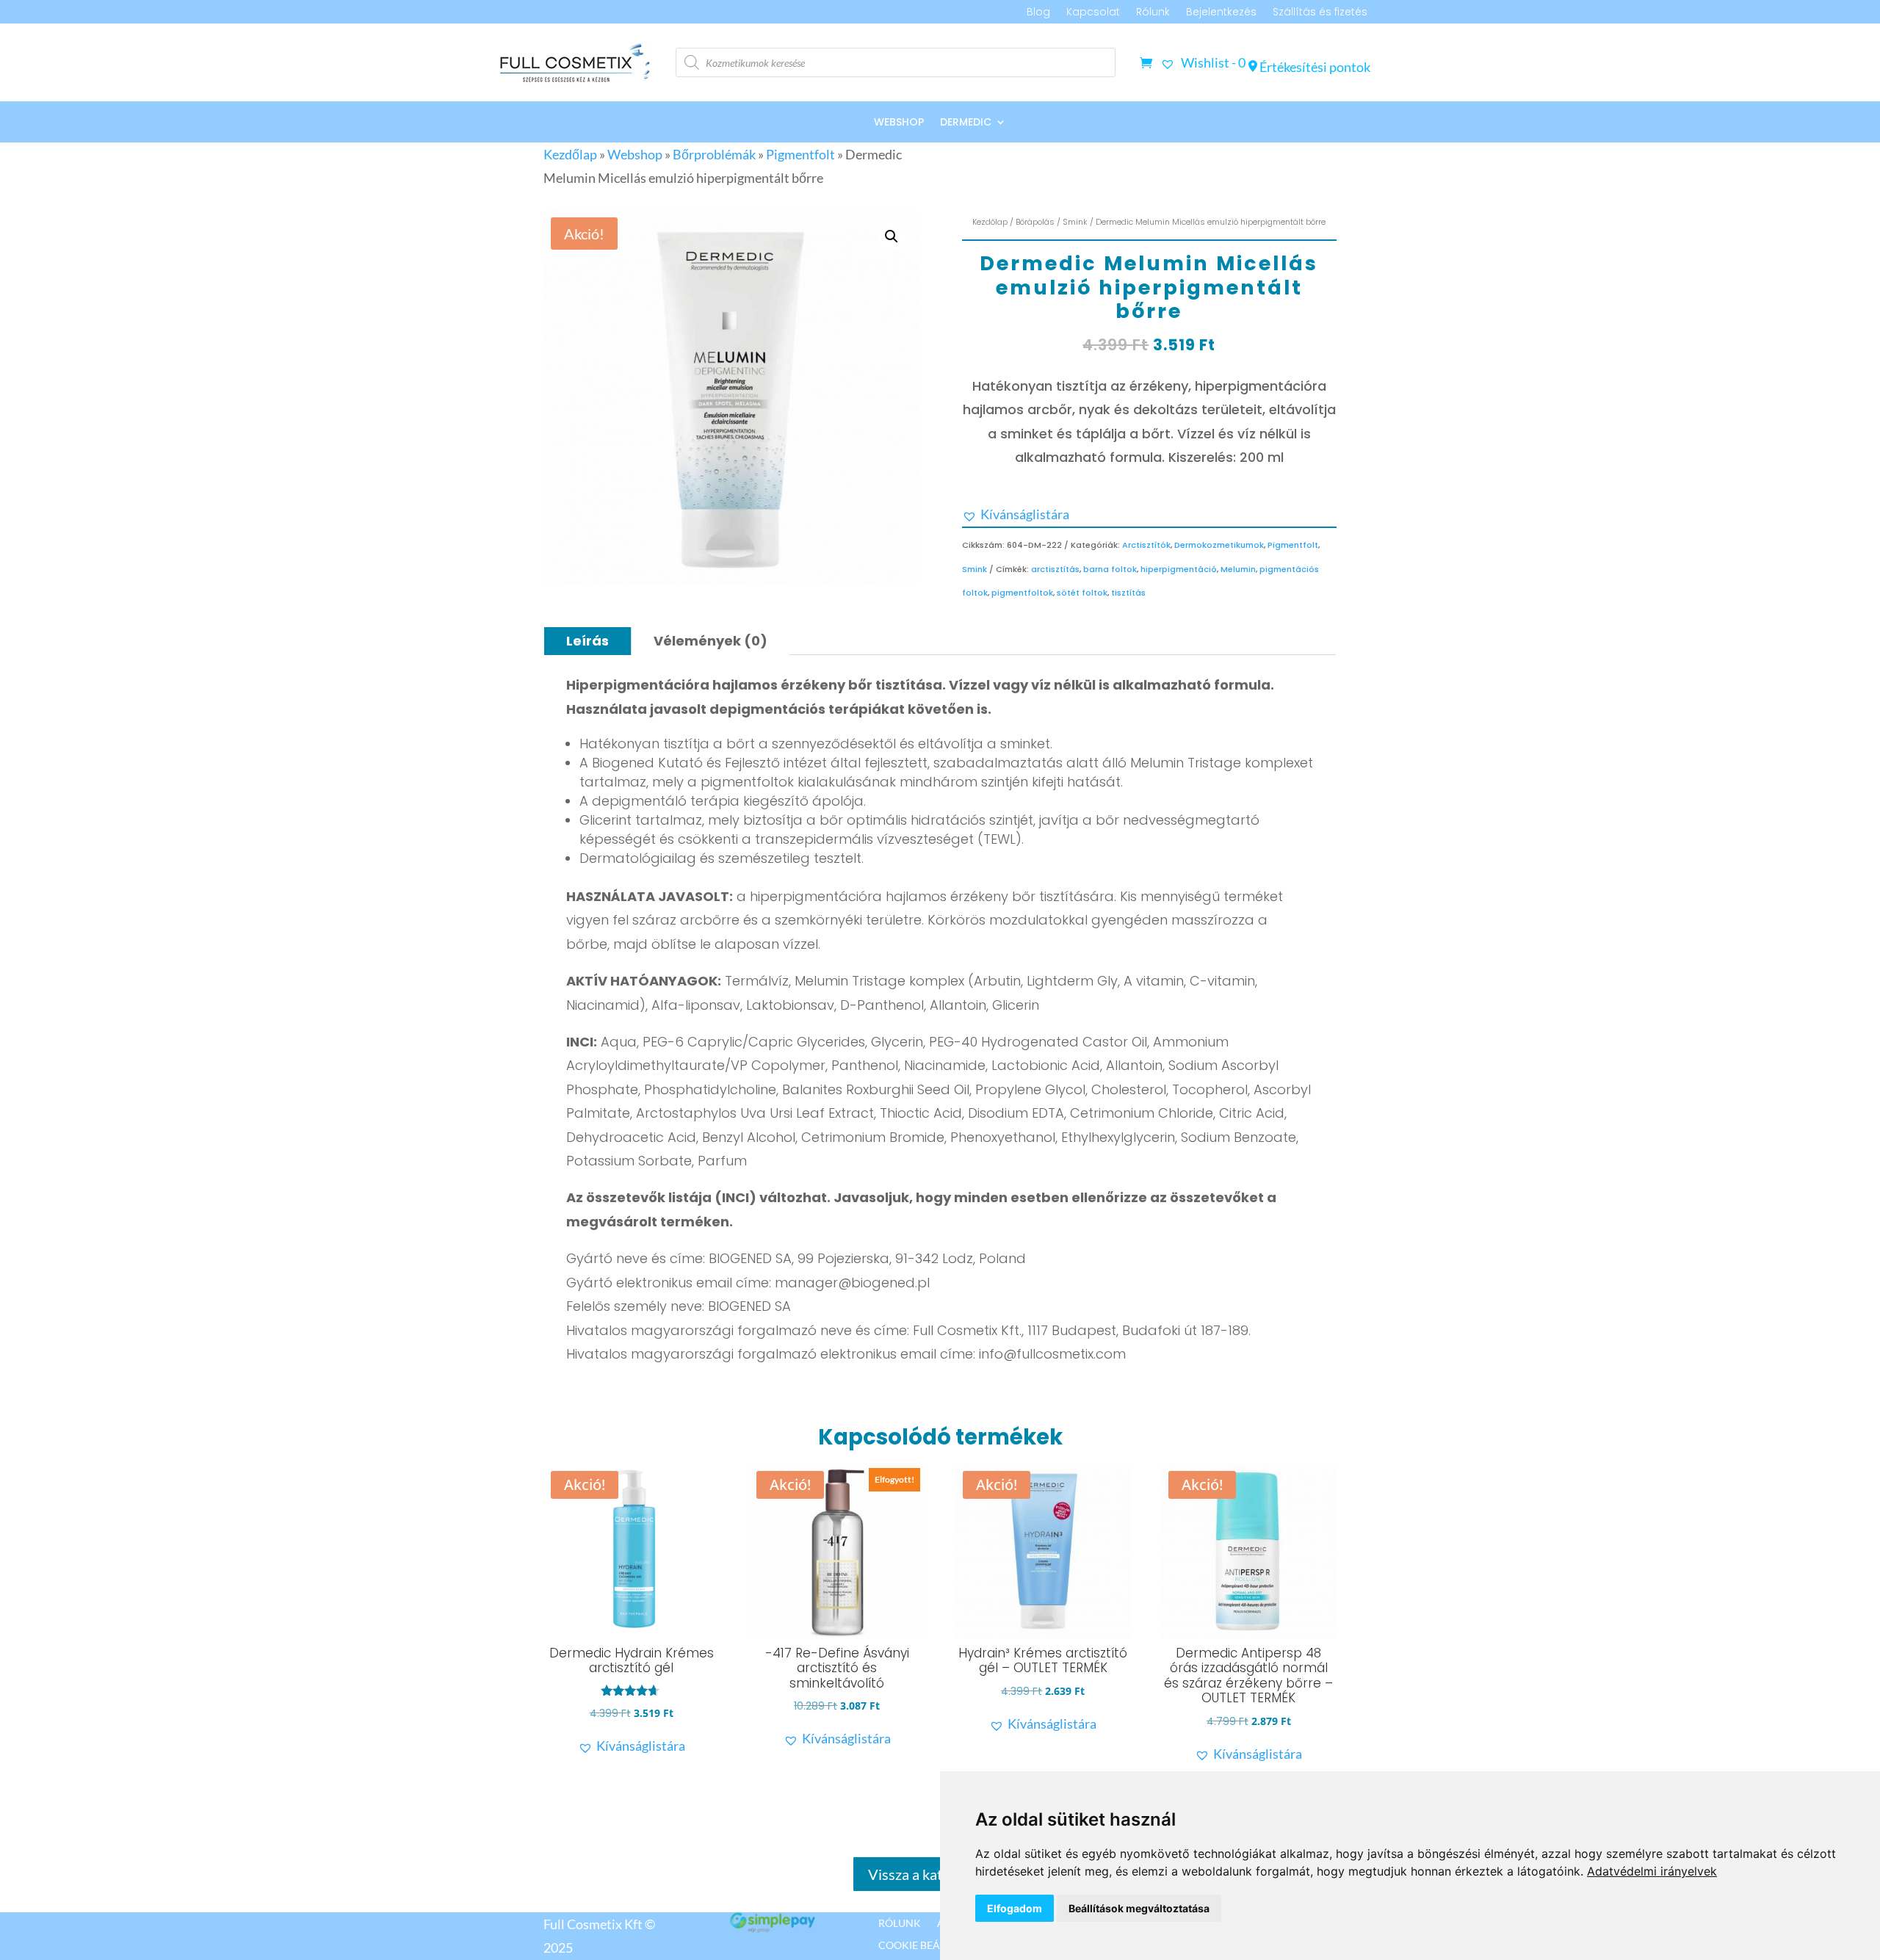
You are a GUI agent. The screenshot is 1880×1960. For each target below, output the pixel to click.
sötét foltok (1082, 593)
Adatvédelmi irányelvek (1652, 1871)
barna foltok (1110, 569)
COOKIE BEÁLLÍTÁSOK (932, 1945)
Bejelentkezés (1221, 13)
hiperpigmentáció (1179, 569)
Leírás (587, 641)
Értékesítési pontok (1314, 67)
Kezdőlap (570, 154)
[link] (1652, 1871)
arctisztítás (1055, 569)
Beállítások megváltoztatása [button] (1139, 1908)
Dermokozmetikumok (1219, 545)
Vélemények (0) (711, 641)
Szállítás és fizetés (1320, 13)
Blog (1038, 13)
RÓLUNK (900, 1923)
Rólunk (1153, 13)
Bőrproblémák (714, 154)
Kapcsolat (1093, 13)
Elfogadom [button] (1015, 1908)
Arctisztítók (1146, 545)
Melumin (1238, 569)
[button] (892, 236)
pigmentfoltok (1022, 593)
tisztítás (1128, 593)
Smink (1075, 222)
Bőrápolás (1035, 222)
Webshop (899, 123)
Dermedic (966, 123)
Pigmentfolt (800, 154)
